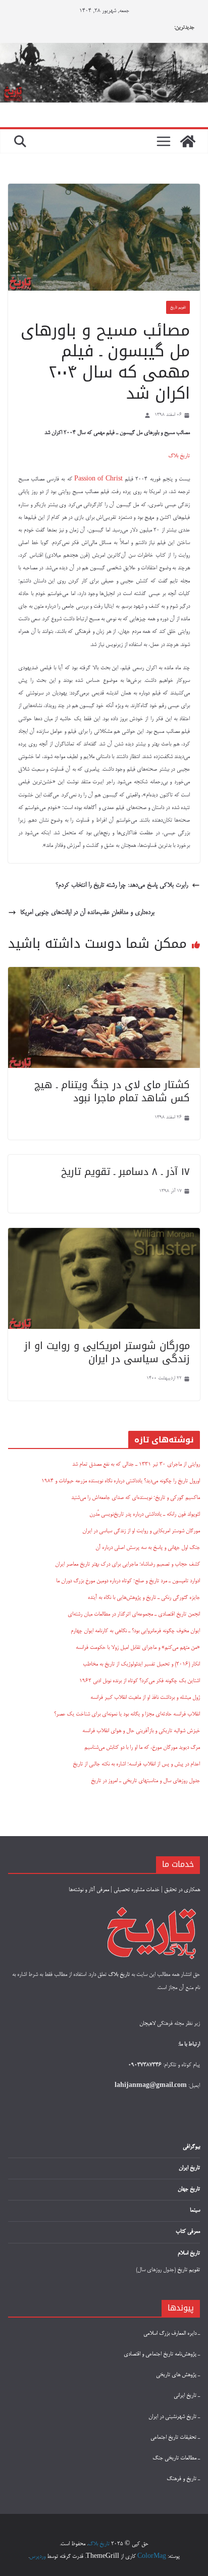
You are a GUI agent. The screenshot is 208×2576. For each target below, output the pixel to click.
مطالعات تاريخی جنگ (175, 2458)
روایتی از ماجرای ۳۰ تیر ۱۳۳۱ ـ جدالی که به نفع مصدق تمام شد (136, 1465)
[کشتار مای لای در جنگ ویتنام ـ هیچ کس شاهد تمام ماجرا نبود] (104, 974)
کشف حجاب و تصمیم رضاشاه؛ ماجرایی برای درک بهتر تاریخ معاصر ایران (127, 1565)
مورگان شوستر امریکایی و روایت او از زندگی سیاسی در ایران (107, 1352)
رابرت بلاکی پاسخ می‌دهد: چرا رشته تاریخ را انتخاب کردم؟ (122, 885)
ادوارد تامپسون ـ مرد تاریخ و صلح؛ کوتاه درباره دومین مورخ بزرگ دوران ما (128, 1581)
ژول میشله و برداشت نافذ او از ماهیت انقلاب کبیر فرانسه (145, 1698)
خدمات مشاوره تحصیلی (137, 1890)
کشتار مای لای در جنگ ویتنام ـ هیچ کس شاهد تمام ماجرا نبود (112, 1091)
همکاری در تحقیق (182, 1890)
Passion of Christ (98, 479)
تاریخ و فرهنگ (182, 2479)
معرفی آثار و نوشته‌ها (89, 1890)
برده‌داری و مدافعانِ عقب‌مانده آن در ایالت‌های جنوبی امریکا (87, 913)
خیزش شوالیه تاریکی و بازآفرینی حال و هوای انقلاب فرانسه (141, 1731)
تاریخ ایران (189, 2168)
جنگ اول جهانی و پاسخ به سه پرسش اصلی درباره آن (148, 1548)
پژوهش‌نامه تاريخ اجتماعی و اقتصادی (160, 2354)
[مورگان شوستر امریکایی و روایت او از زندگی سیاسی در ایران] (104, 1235)
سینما (195, 2211)
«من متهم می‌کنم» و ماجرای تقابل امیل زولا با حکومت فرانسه (138, 1648)
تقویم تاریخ (178, 307)
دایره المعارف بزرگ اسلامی (170, 2334)
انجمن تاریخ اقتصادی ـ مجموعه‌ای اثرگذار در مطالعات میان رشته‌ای (134, 1615)
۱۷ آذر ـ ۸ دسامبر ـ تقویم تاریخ (125, 1171)
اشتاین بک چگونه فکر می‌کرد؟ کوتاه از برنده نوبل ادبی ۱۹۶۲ (140, 1681)
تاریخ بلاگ (179, 456)
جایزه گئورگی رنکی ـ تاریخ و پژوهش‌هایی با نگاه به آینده (144, 1598)
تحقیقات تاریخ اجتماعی (174, 2438)
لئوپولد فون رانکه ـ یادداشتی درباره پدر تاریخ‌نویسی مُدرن (145, 1515)
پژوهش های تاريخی (177, 2375)
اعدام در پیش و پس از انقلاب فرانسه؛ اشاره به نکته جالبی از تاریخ (136, 1764)
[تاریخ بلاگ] (104, 50)
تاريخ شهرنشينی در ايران (173, 2417)
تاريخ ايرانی (186, 2396)
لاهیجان (147, 2024)
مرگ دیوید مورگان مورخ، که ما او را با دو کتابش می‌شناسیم (142, 1748)
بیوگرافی (191, 2147)
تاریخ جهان (189, 2189)
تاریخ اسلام (189, 2253)
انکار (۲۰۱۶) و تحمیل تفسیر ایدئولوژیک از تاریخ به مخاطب (141, 1665)
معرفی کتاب (188, 2232)
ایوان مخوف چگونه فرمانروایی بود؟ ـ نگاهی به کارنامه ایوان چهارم (135, 1631)
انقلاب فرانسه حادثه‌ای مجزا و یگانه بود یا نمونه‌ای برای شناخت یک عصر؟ (127, 1714)
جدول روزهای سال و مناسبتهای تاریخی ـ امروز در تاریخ (145, 1781)
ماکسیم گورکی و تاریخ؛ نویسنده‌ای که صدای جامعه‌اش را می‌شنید (136, 1498)
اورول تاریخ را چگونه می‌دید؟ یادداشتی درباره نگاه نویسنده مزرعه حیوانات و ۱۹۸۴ (121, 1481)
